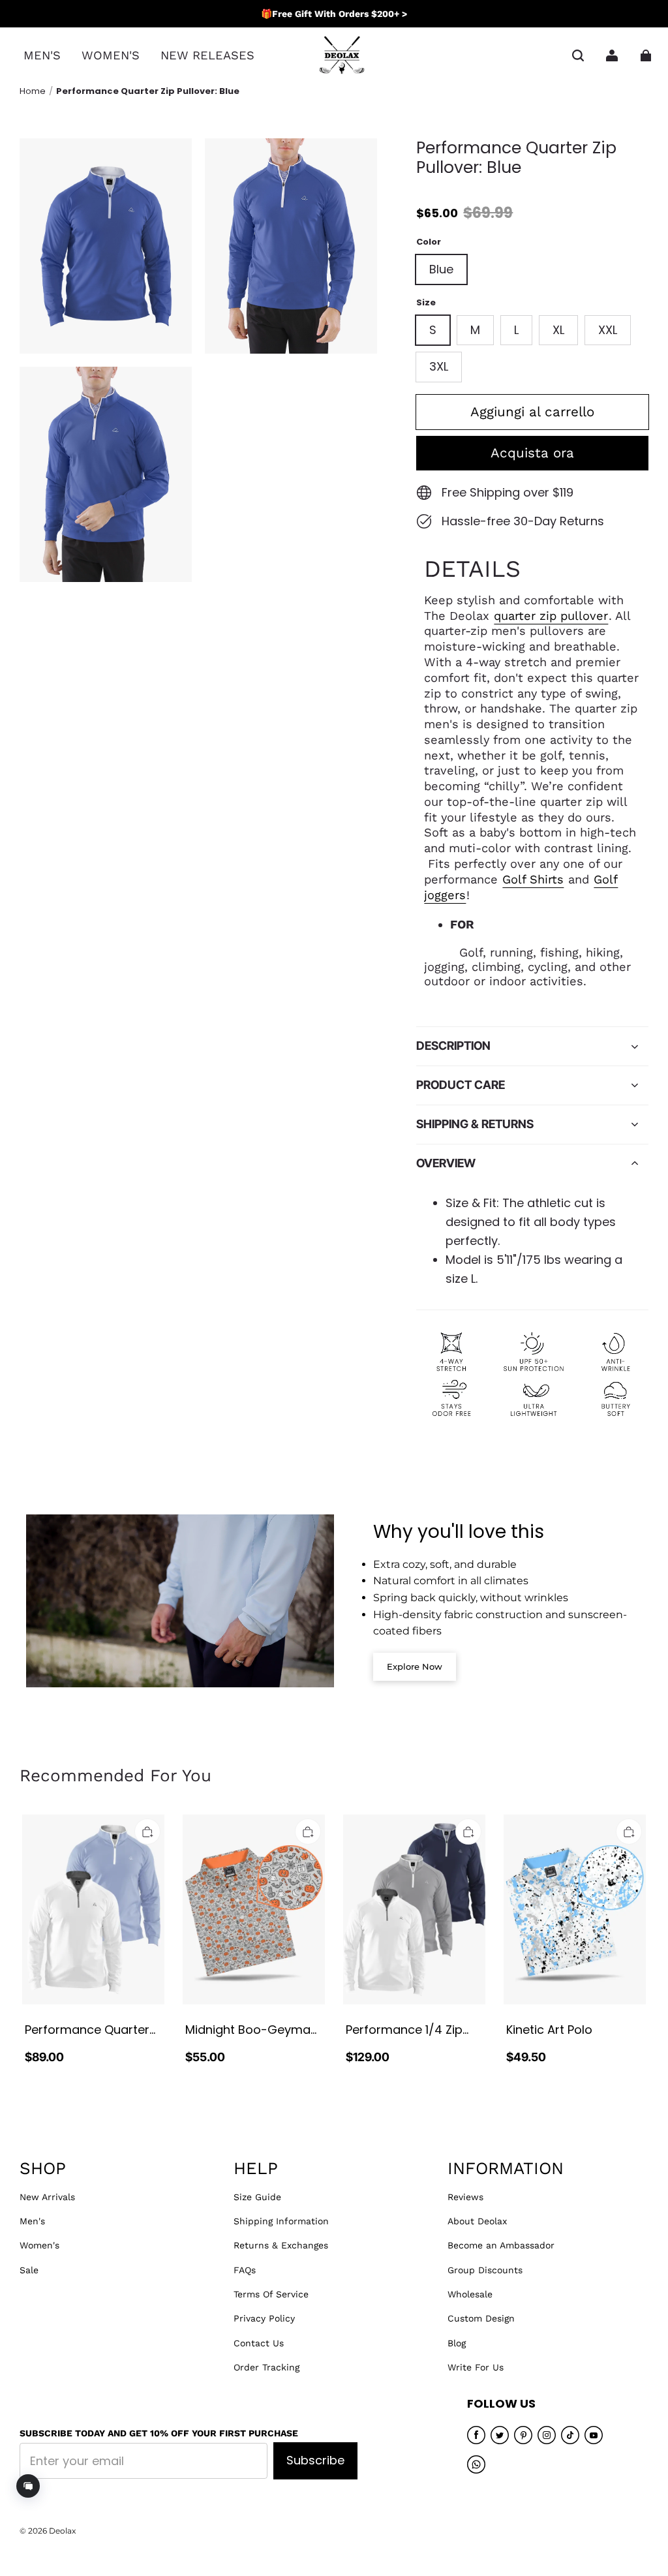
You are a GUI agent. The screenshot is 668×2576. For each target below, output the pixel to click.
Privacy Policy (264, 2318)
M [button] (475, 330)
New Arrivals (47, 2197)
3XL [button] (439, 366)
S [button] (433, 330)
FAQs (245, 2270)
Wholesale (470, 2294)
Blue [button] (441, 269)
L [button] (516, 330)
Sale (29, 2270)
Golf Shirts (533, 879)
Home (33, 91)
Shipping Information (281, 2221)
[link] (42, 56)
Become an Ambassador (501, 2245)
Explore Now (415, 1666)
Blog (457, 2343)
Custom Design (481, 2318)
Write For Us (476, 2367)
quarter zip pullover (551, 616)
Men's (32, 2221)
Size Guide (257, 2197)
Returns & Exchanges (281, 2245)
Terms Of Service (271, 2294)
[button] (578, 55)
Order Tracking (266, 2367)
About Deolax (477, 2221)
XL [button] (558, 330)
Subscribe (315, 2460)
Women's (39, 2245)
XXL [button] (608, 330)
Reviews (465, 2197)
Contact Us (259, 2343)
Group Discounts (485, 2270)
